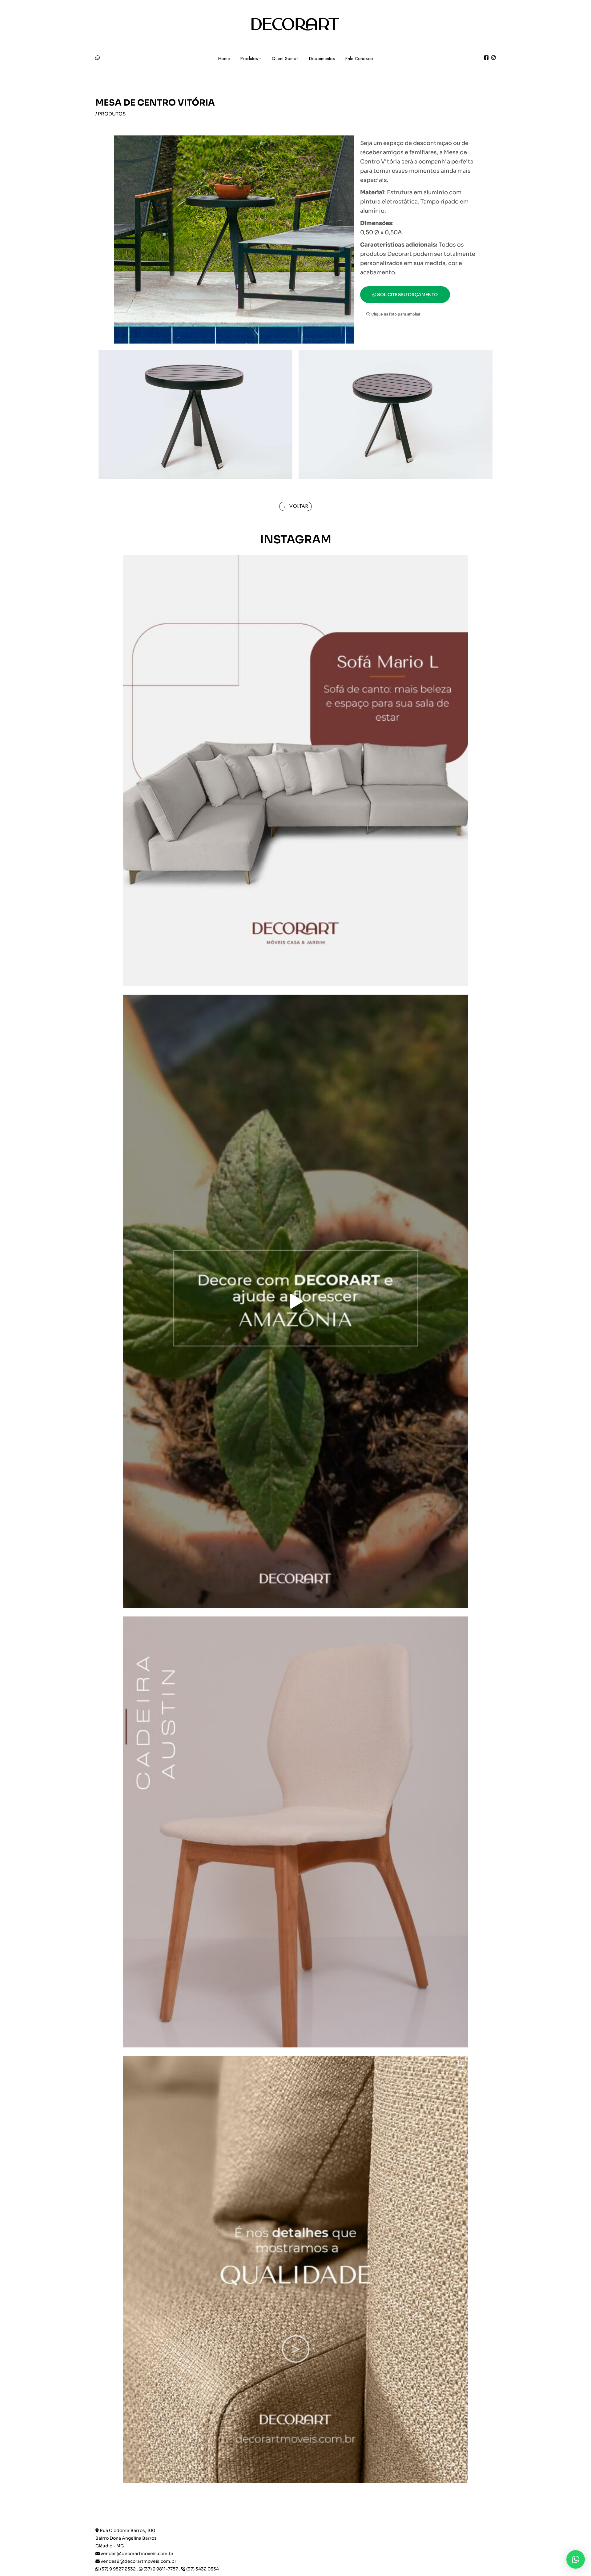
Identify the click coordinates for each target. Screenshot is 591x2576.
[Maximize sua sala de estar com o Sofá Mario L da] (295, 771)
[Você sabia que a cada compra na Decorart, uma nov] (295, 1301)
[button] (393, 314)
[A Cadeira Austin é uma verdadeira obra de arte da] (295, 1832)
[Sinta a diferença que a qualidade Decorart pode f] (295, 2272)
